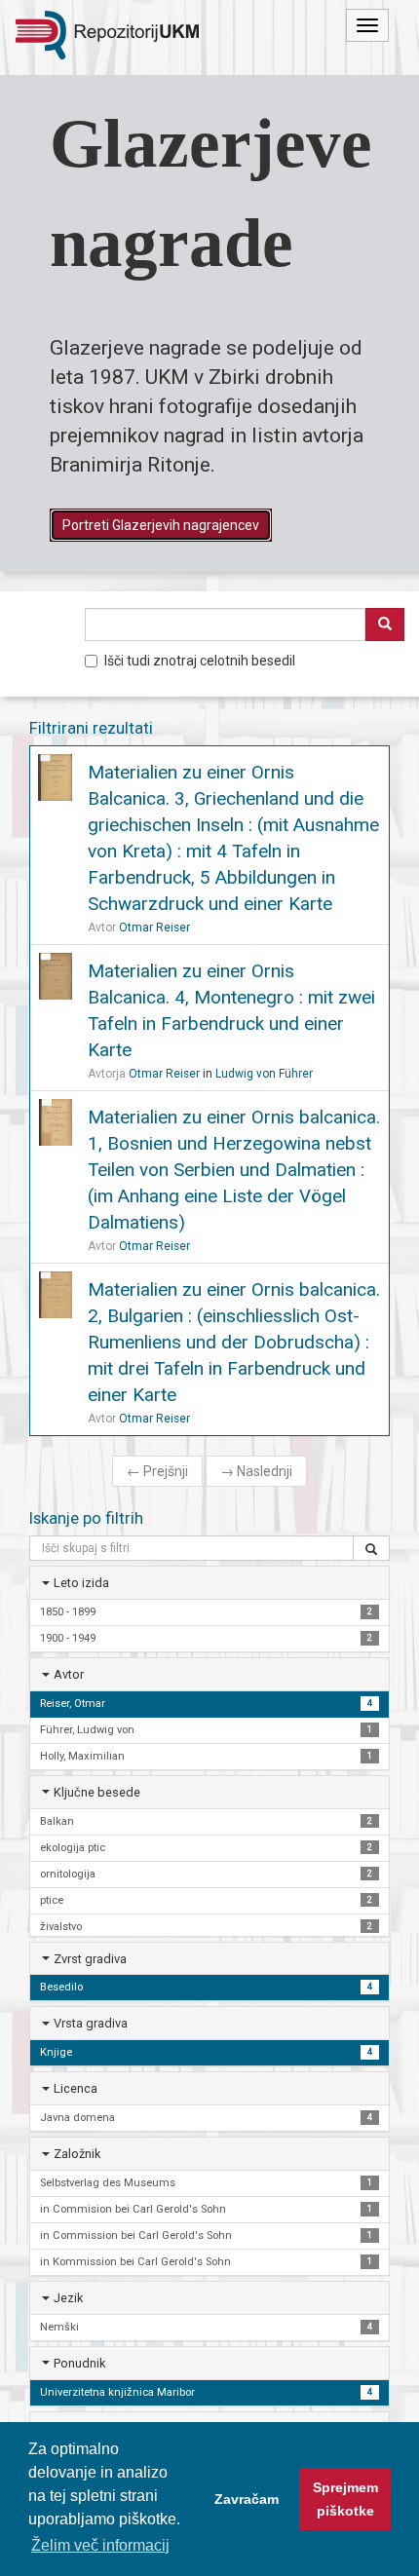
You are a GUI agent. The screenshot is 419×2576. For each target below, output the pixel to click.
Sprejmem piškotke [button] (345, 2499)
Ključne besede (97, 1792)
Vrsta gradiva (91, 2023)
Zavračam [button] (247, 2499)
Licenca (76, 2088)
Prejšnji (157, 1471)
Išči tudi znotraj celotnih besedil (200, 661)
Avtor (69, 1674)
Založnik (77, 2154)
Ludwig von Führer (264, 1074)
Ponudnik (79, 2363)
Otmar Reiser (154, 928)
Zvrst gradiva (90, 1959)
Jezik (68, 2298)
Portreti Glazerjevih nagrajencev (161, 525)
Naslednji (256, 1471)
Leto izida (81, 1583)
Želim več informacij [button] (100, 2545)
